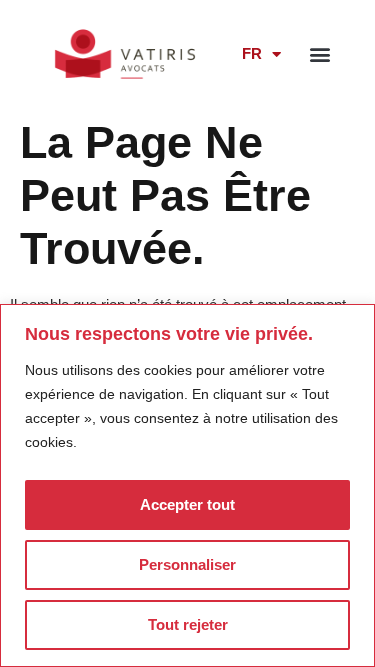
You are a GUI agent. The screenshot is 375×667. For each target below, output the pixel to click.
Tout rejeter (188, 624)
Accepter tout (187, 504)
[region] (187, 485)
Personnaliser (187, 564)
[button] (320, 53)
